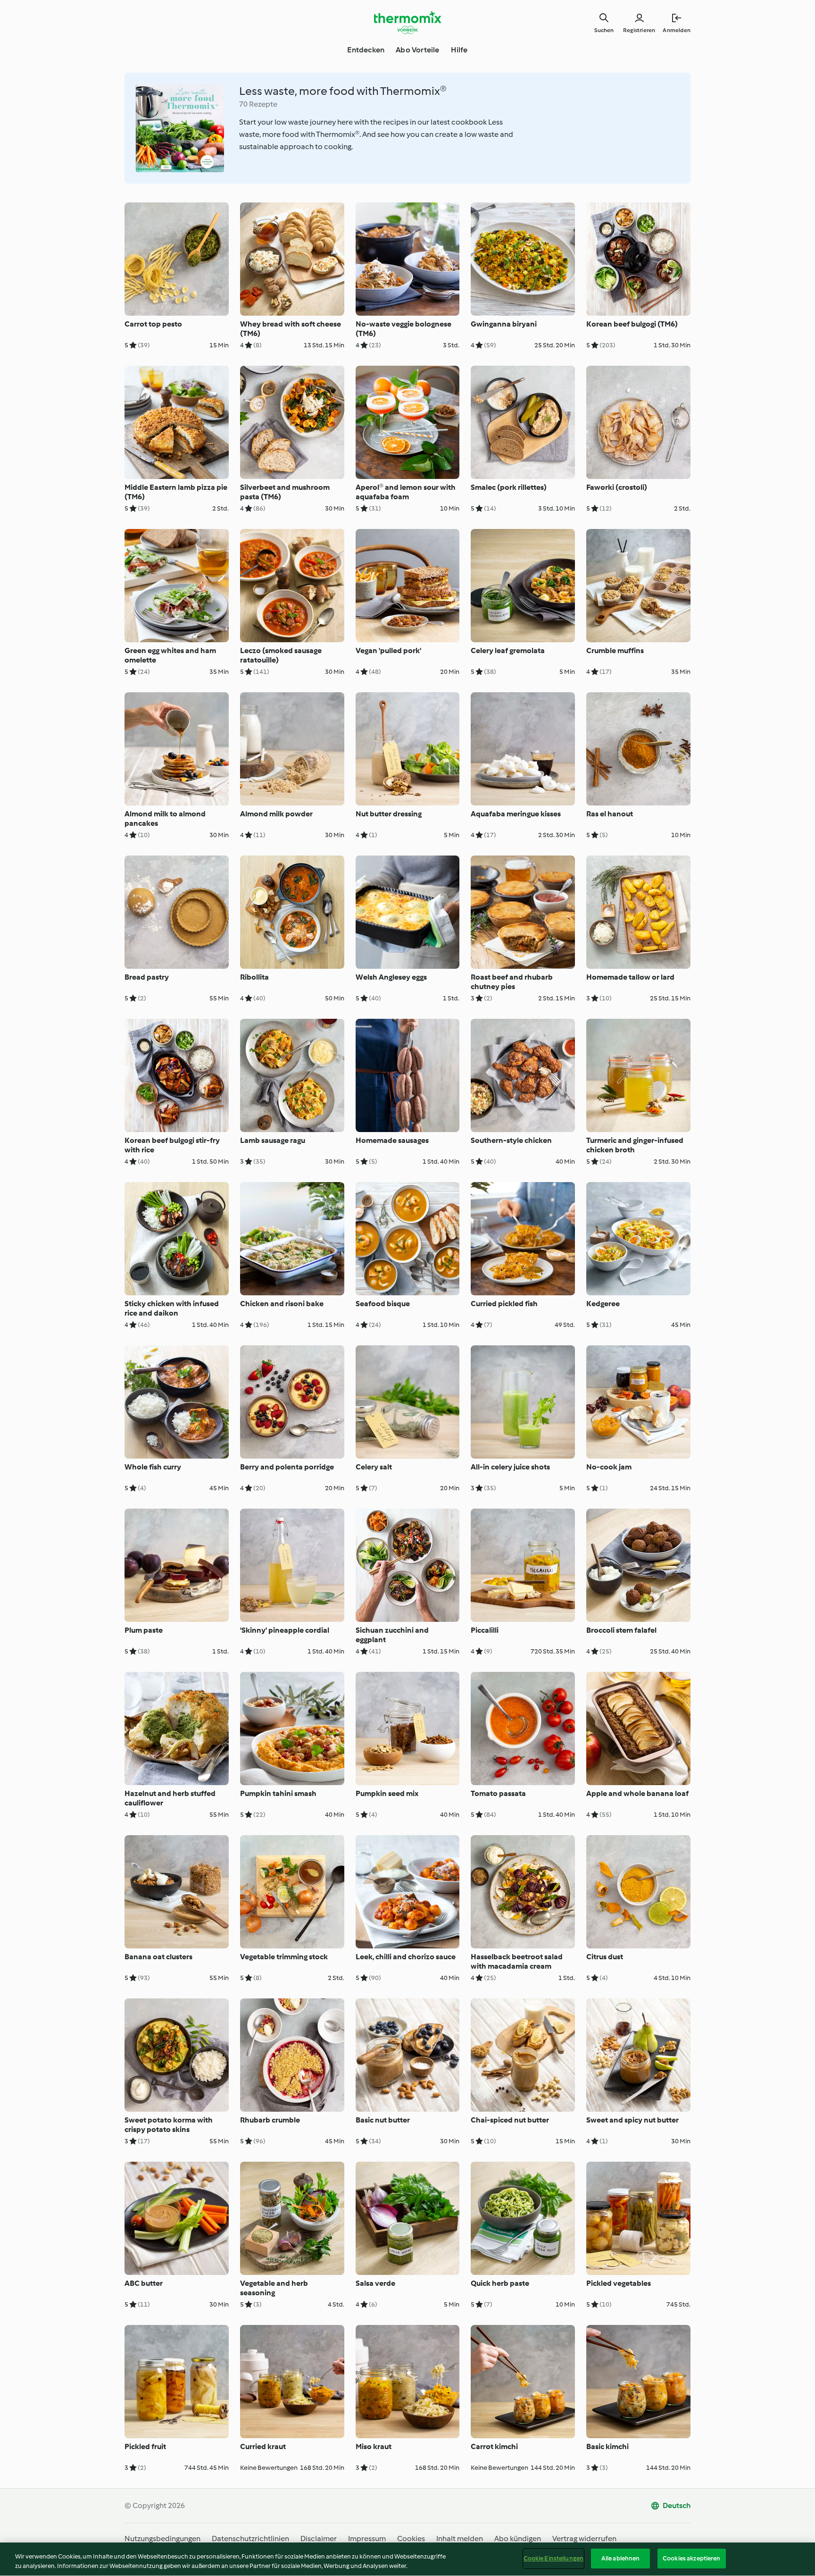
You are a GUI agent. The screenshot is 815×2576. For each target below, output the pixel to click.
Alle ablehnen (621, 2558)
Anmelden (677, 30)
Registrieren (639, 30)
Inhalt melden (460, 2538)
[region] (407, 2559)
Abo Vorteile (417, 50)
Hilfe (459, 50)
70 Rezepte (258, 104)
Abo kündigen (518, 2538)
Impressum (367, 2538)
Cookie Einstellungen (554, 2558)
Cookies (411, 2538)
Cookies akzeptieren (691, 2558)
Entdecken (366, 50)
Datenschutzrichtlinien (250, 2538)
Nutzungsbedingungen (162, 2538)
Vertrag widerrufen (584, 2538)
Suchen (604, 30)
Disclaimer (319, 2538)
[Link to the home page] (407, 23)
